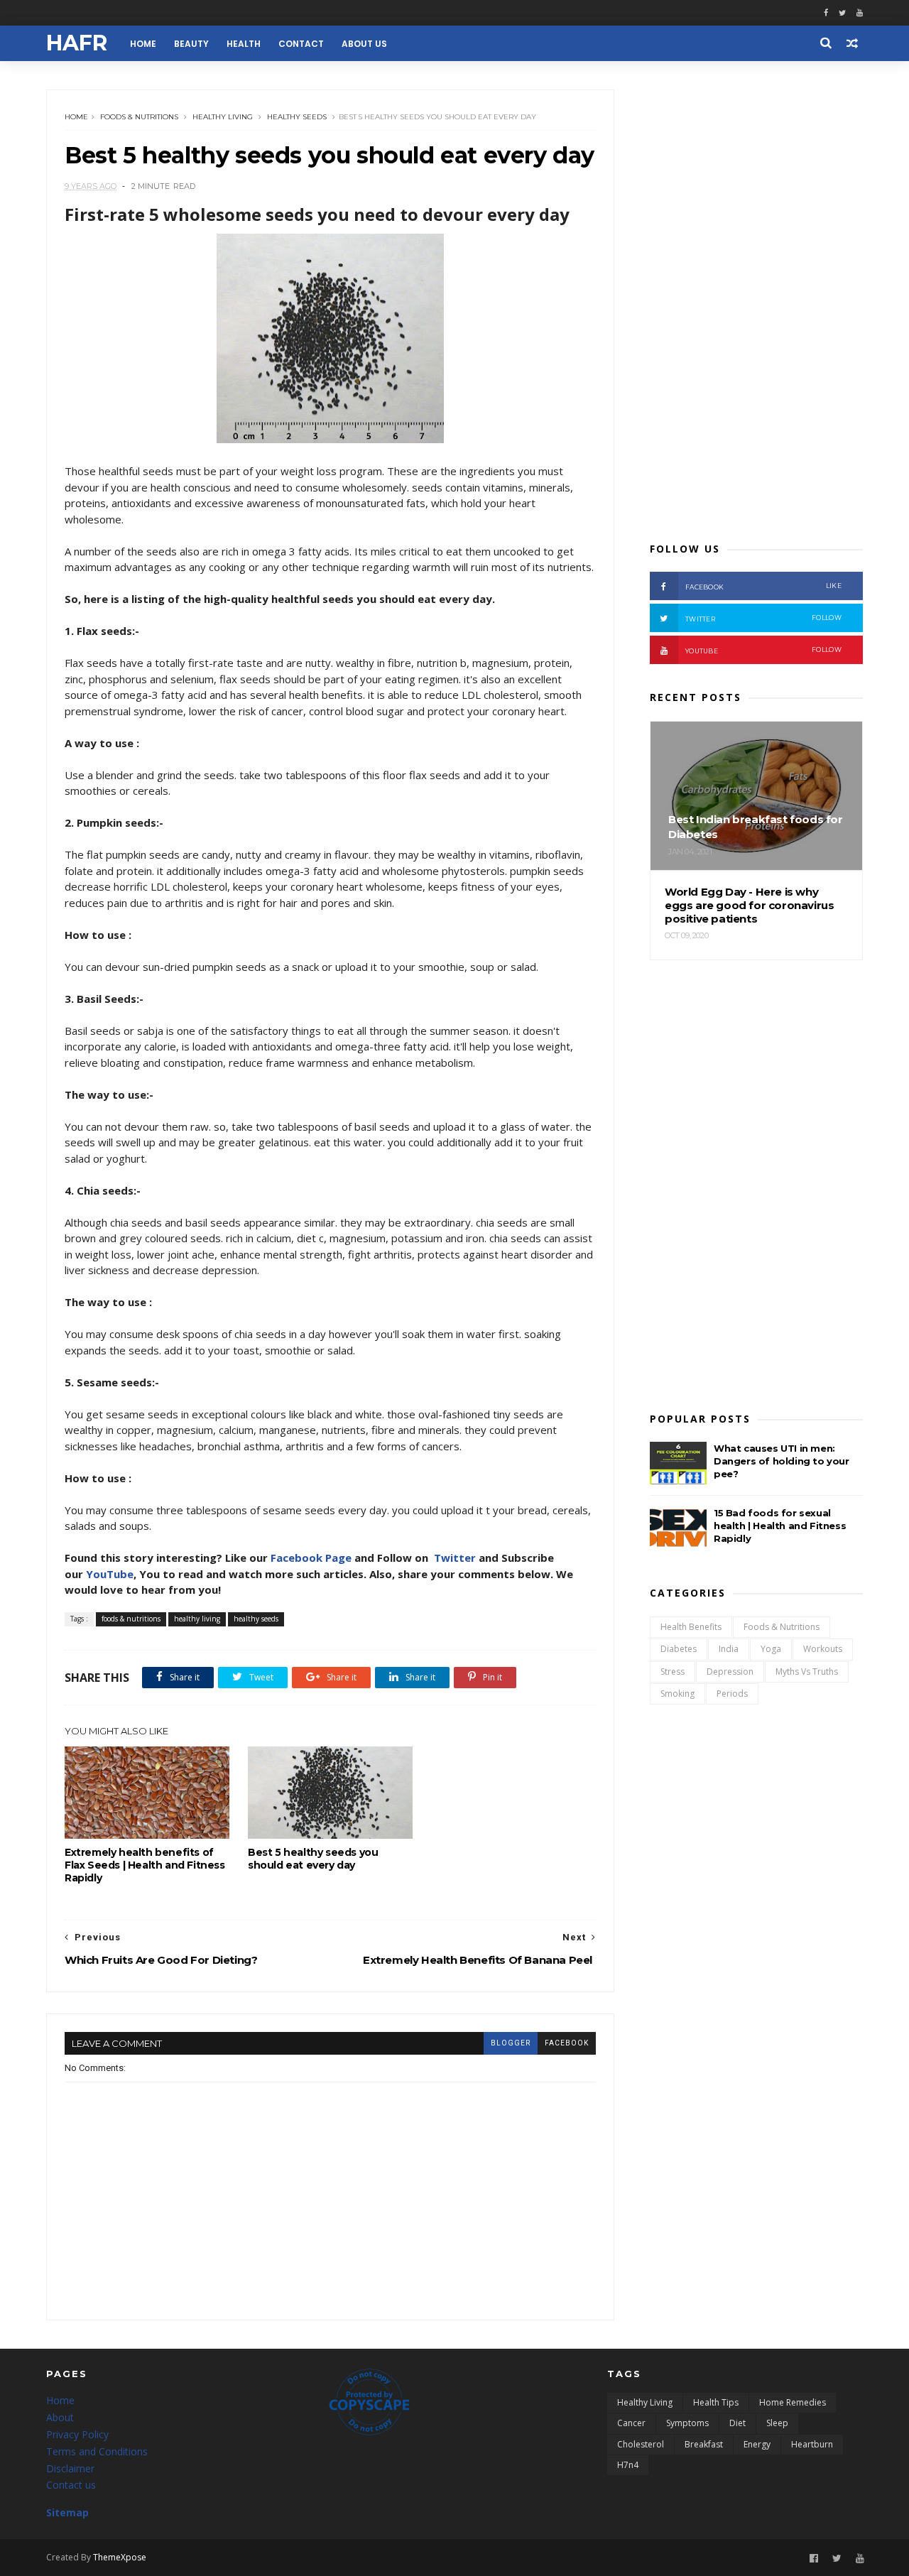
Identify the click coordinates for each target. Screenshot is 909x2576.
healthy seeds (297, 117)
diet (737, 2423)
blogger (511, 2043)
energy (757, 2444)
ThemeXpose (120, 2557)
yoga (771, 1649)
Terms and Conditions (97, 2451)
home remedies (793, 2402)
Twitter (455, 1558)
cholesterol (641, 2444)
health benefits (691, 1627)
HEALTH (244, 44)
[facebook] (826, 13)
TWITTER (763, 618)
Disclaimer (70, 2468)
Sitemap (67, 2512)
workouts (823, 1649)
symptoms (687, 2423)
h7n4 (628, 2465)
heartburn (812, 2444)
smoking (677, 1694)
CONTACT (301, 44)
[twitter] (842, 13)
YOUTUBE (763, 650)
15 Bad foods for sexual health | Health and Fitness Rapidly (780, 1526)
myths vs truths (807, 1672)
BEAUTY (191, 44)
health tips (716, 2402)
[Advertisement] (756, 303)
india (729, 1649)
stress (673, 1672)
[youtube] (860, 13)
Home (76, 117)
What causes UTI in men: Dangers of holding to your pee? (782, 1461)
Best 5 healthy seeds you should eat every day (313, 1859)
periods (732, 1694)
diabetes (679, 1649)
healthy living (223, 117)
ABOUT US (364, 44)
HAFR (77, 43)
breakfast (704, 2444)
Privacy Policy (77, 2434)
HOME (143, 44)
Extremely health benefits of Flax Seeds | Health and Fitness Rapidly (145, 1865)
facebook (567, 2043)
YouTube (110, 1574)
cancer (631, 2423)
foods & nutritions (139, 117)
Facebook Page (311, 1558)
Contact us (71, 2485)
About (60, 2417)
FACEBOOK (763, 586)
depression (730, 1672)
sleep (777, 2423)
